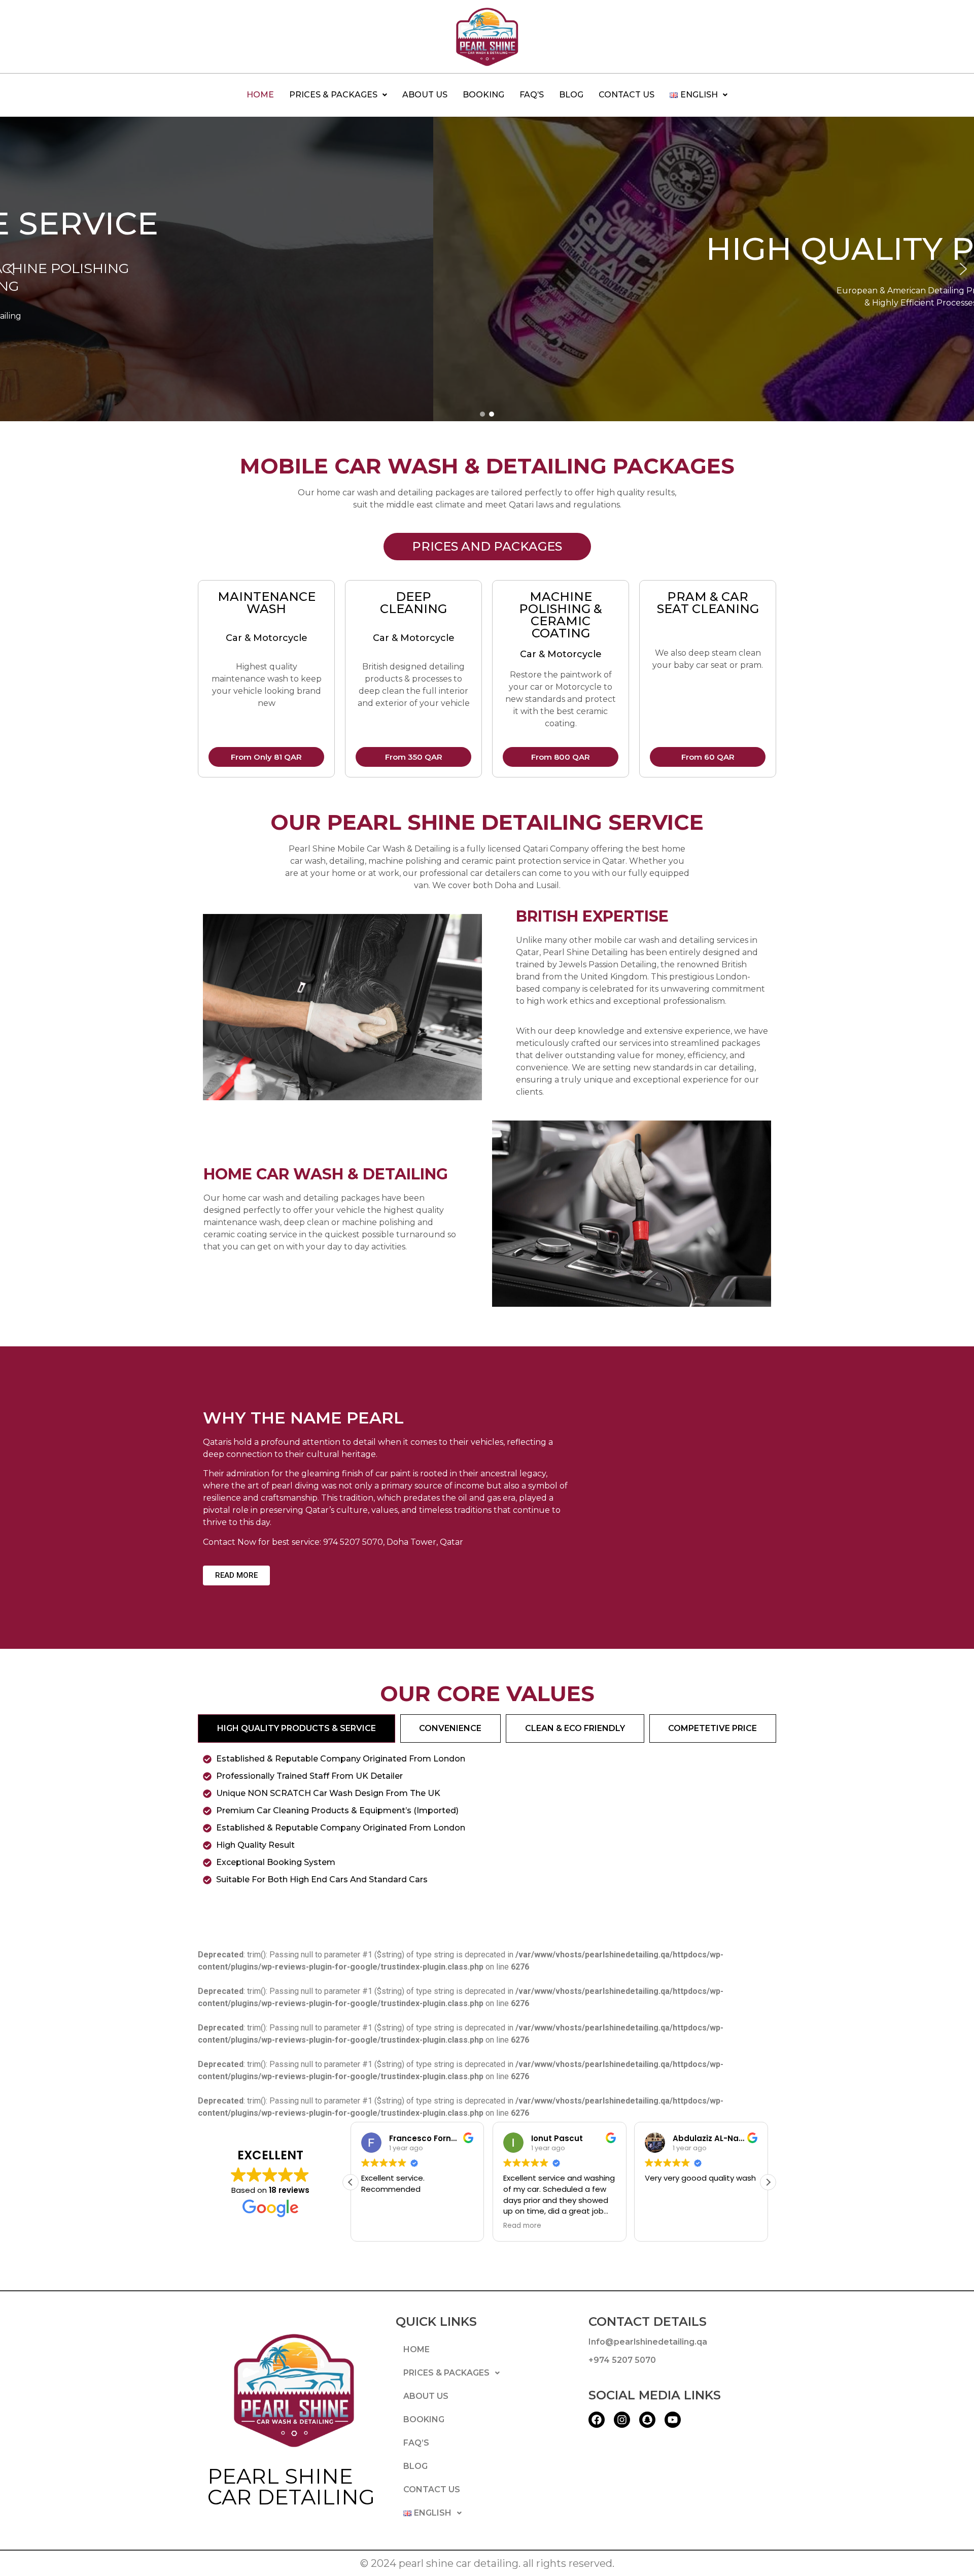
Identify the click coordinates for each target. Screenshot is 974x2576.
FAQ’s (532, 95)
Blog (571, 95)
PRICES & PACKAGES (333, 95)
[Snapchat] (647, 2420)
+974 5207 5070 (622, 2360)
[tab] (297, 1728)
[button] (338, 95)
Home (260, 95)
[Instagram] (622, 2420)
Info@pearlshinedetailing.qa (648, 2342)
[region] (487, 269)
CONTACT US (627, 95)
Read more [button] (522, 2226)
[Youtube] (673, 2420)
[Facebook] (597, 2420)
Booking (483, 95)
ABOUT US (425, 95)
